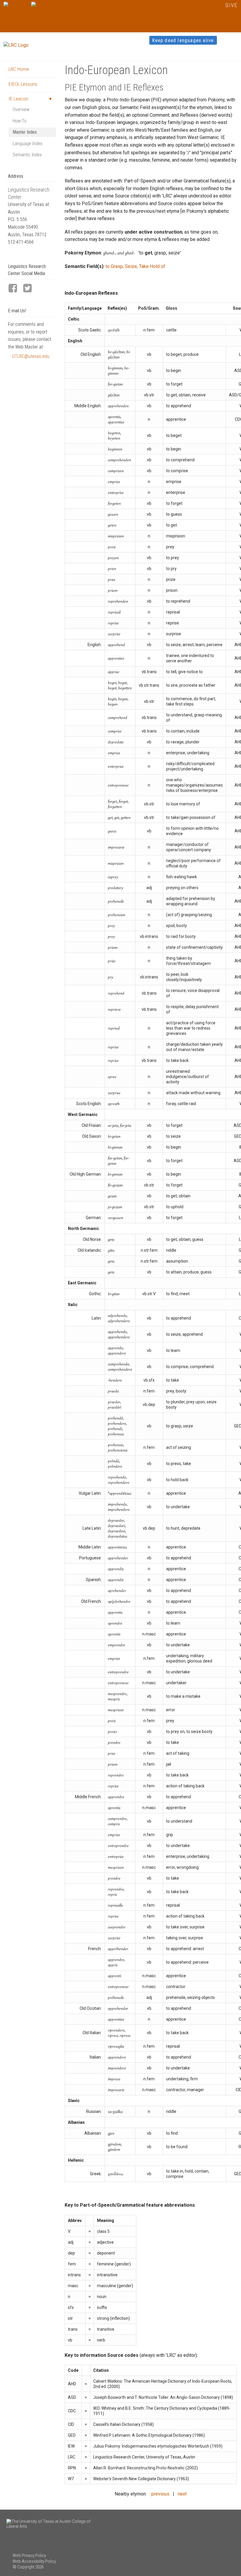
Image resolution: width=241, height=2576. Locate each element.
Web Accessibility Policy (34, 2561)
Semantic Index (27, 155)
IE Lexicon (18, 99)
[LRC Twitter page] (30, 289)
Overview (21, 109)
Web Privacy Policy (29, 2555)
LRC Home (19, 69)
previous (160, 2494)
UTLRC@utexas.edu (31, 356)
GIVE (231, 5)
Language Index (27, 144)
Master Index (25, 132)
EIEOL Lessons (23, 84)
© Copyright (24, 2567)
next (182, 2494)
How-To (20, 121)
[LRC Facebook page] (15, 289)
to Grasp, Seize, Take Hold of (135, 266)
